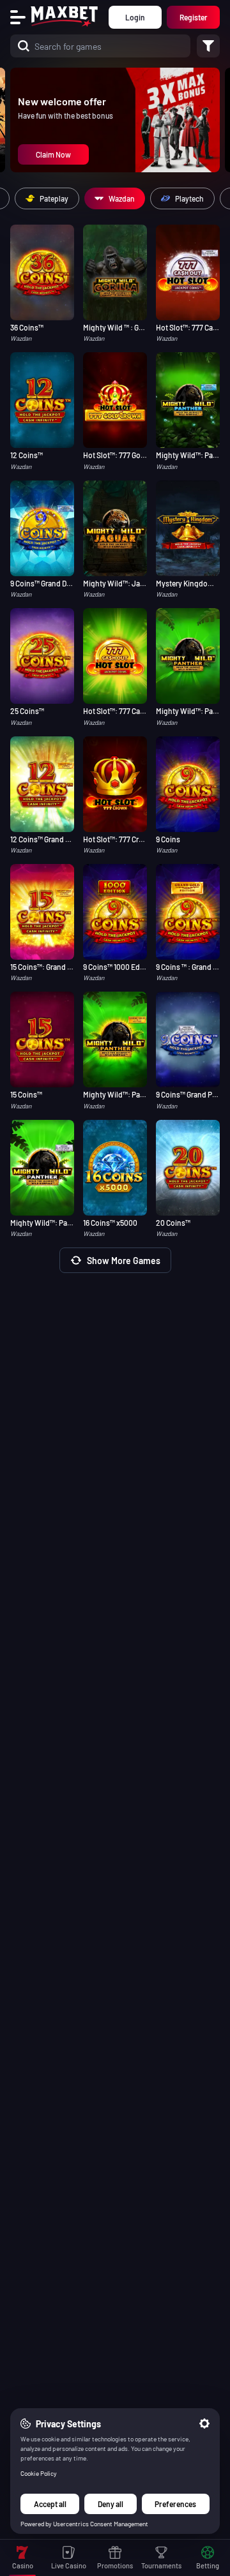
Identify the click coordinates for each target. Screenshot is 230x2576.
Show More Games (124, 1261)
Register (194, 17)
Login (135, 17)
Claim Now (53, 154)
